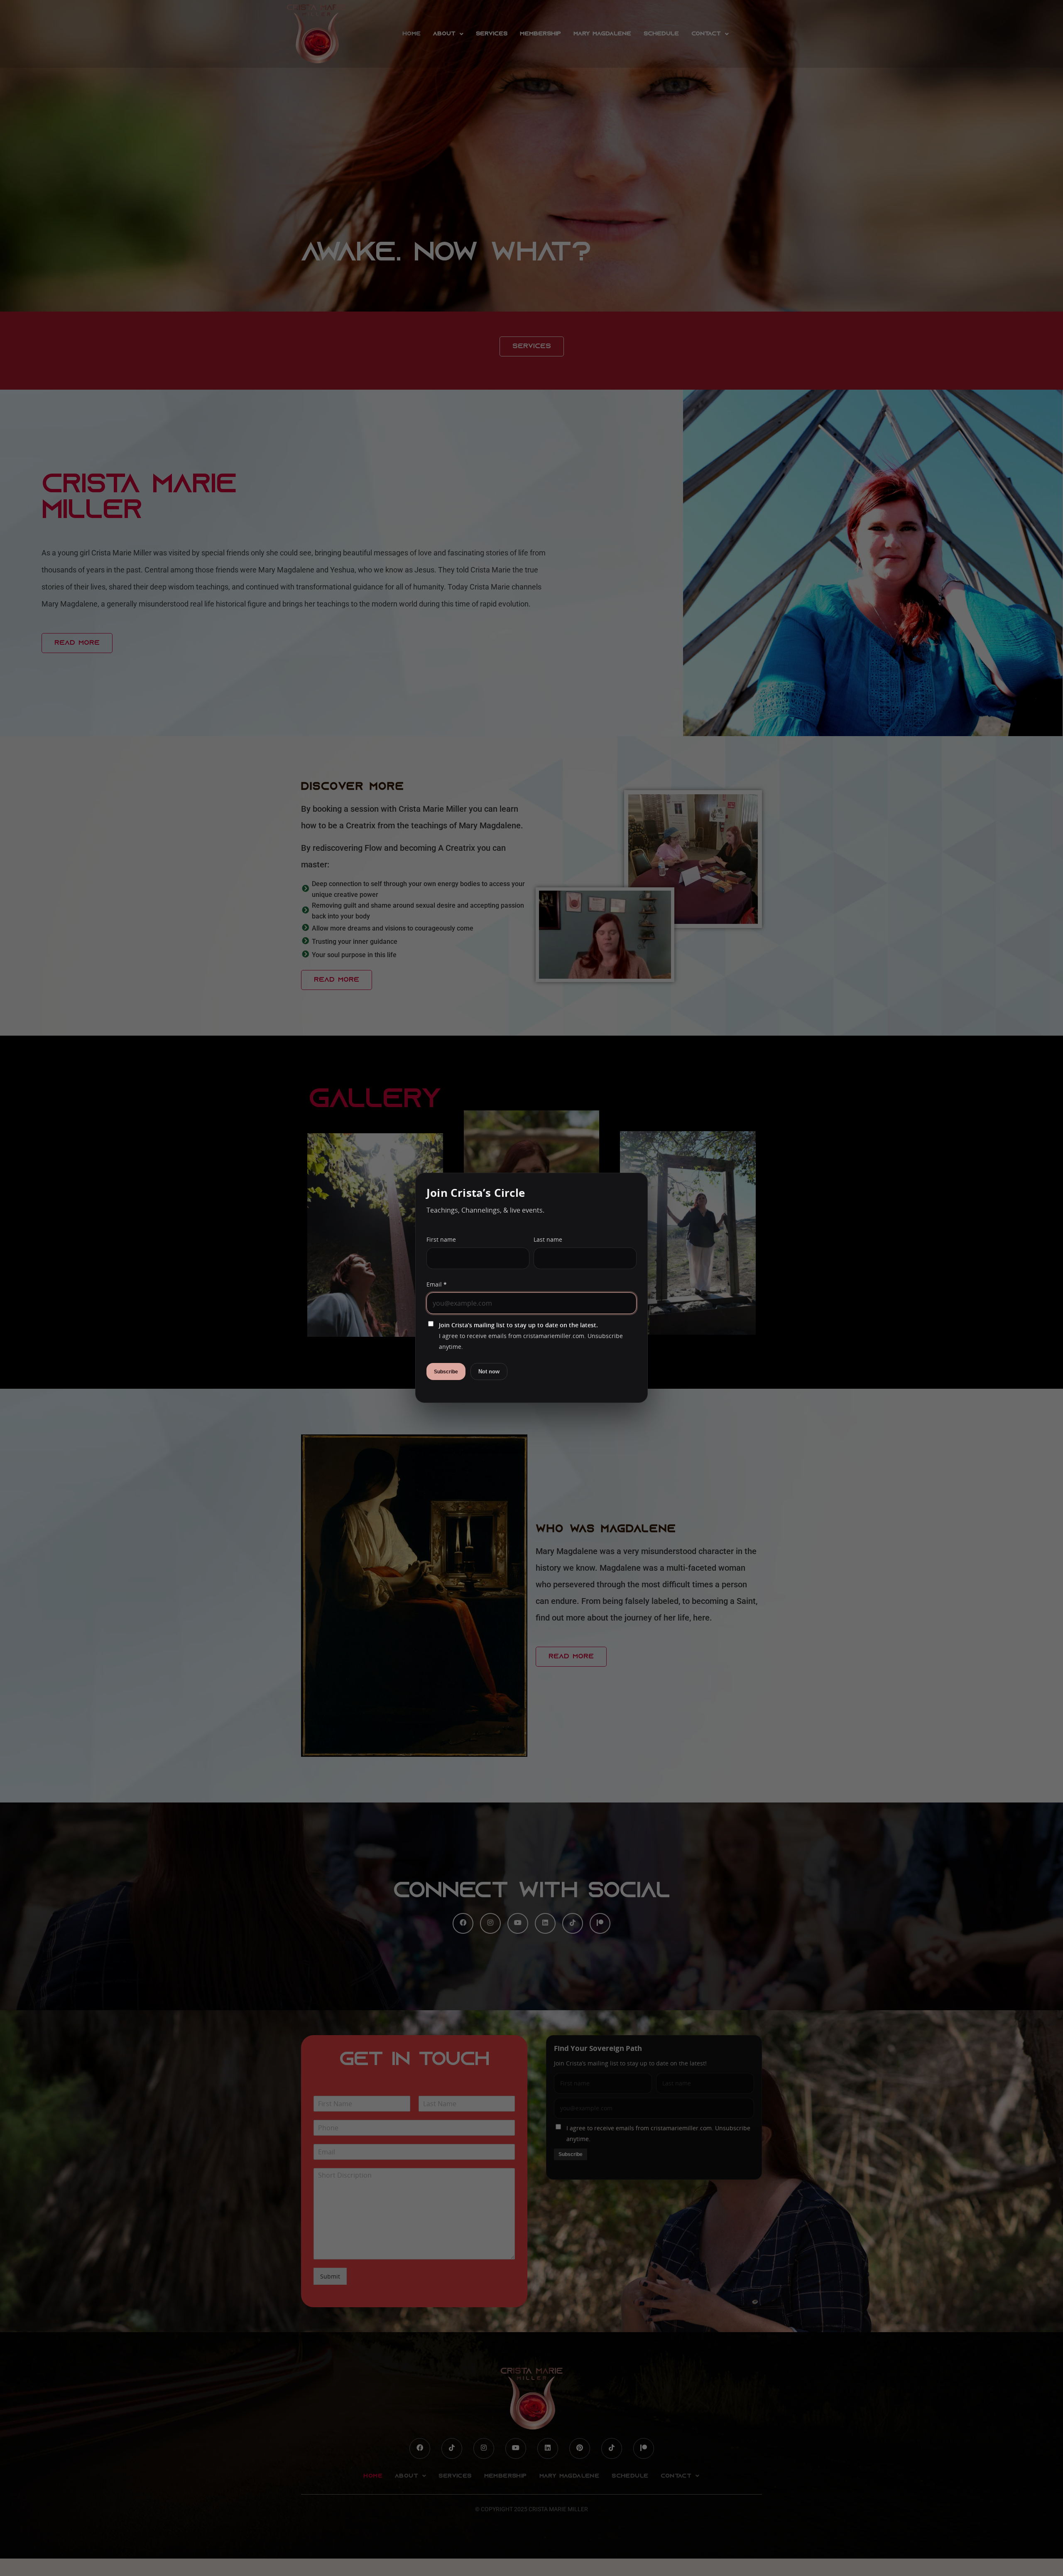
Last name (548, 1240)
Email (437, 1285)
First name (441, 1240)
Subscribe (446, 1372)
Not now (489, 1372)
